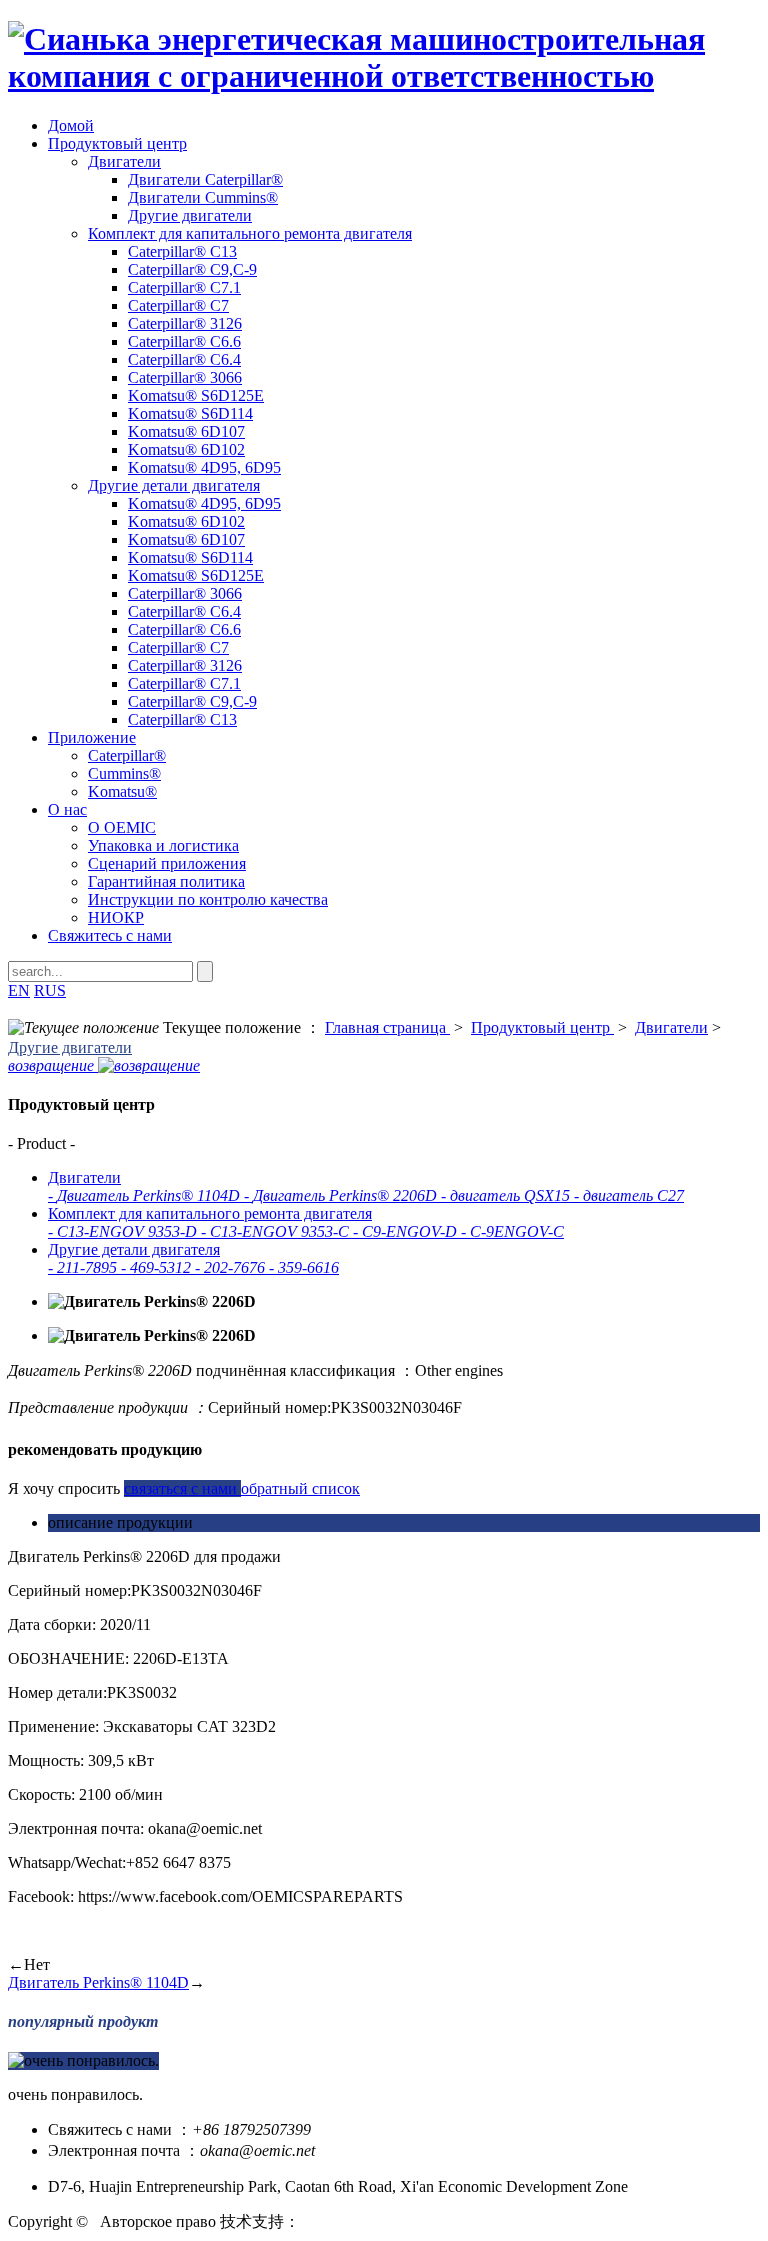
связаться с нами (182, 1488)
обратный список (300, 1488)
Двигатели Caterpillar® (205, 179)
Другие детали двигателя (174, 485)
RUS (50, 990)
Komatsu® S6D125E (196, 395)
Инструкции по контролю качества (208, 899)
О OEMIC (122, 827)
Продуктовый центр (117, 143)
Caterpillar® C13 (182, 251)
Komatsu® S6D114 (190, 413)
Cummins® (124, 773)
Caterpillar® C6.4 (184, 359)
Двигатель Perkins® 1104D (98, 1982)
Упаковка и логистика (163, 845)
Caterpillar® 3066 (185, 377)
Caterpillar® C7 (178, 305)
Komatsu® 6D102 (186, 449)
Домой (71, 125)
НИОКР (116, 917)
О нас (67, 809)
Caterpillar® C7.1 (184, 287)
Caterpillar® (127, 755)
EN (19, 990)
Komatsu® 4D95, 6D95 (204, 467)
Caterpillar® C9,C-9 (192, 269)
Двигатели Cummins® (203, 197)
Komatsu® (122, 791)
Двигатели (124, 161)
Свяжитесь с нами (110, 935)
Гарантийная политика (166, 881)
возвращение (53, 1065)
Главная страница (387, 1027)
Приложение (92, 737)
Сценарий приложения (167, 863)
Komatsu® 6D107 (186, 431)
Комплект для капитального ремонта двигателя (250, 233)
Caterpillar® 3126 (185, 323)
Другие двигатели (190, 215)
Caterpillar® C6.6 (184, 341)
